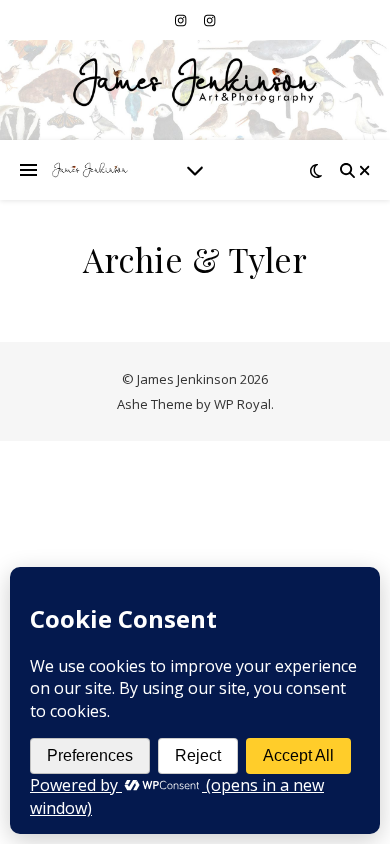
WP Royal (242, 404)
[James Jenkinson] (90, 169)
